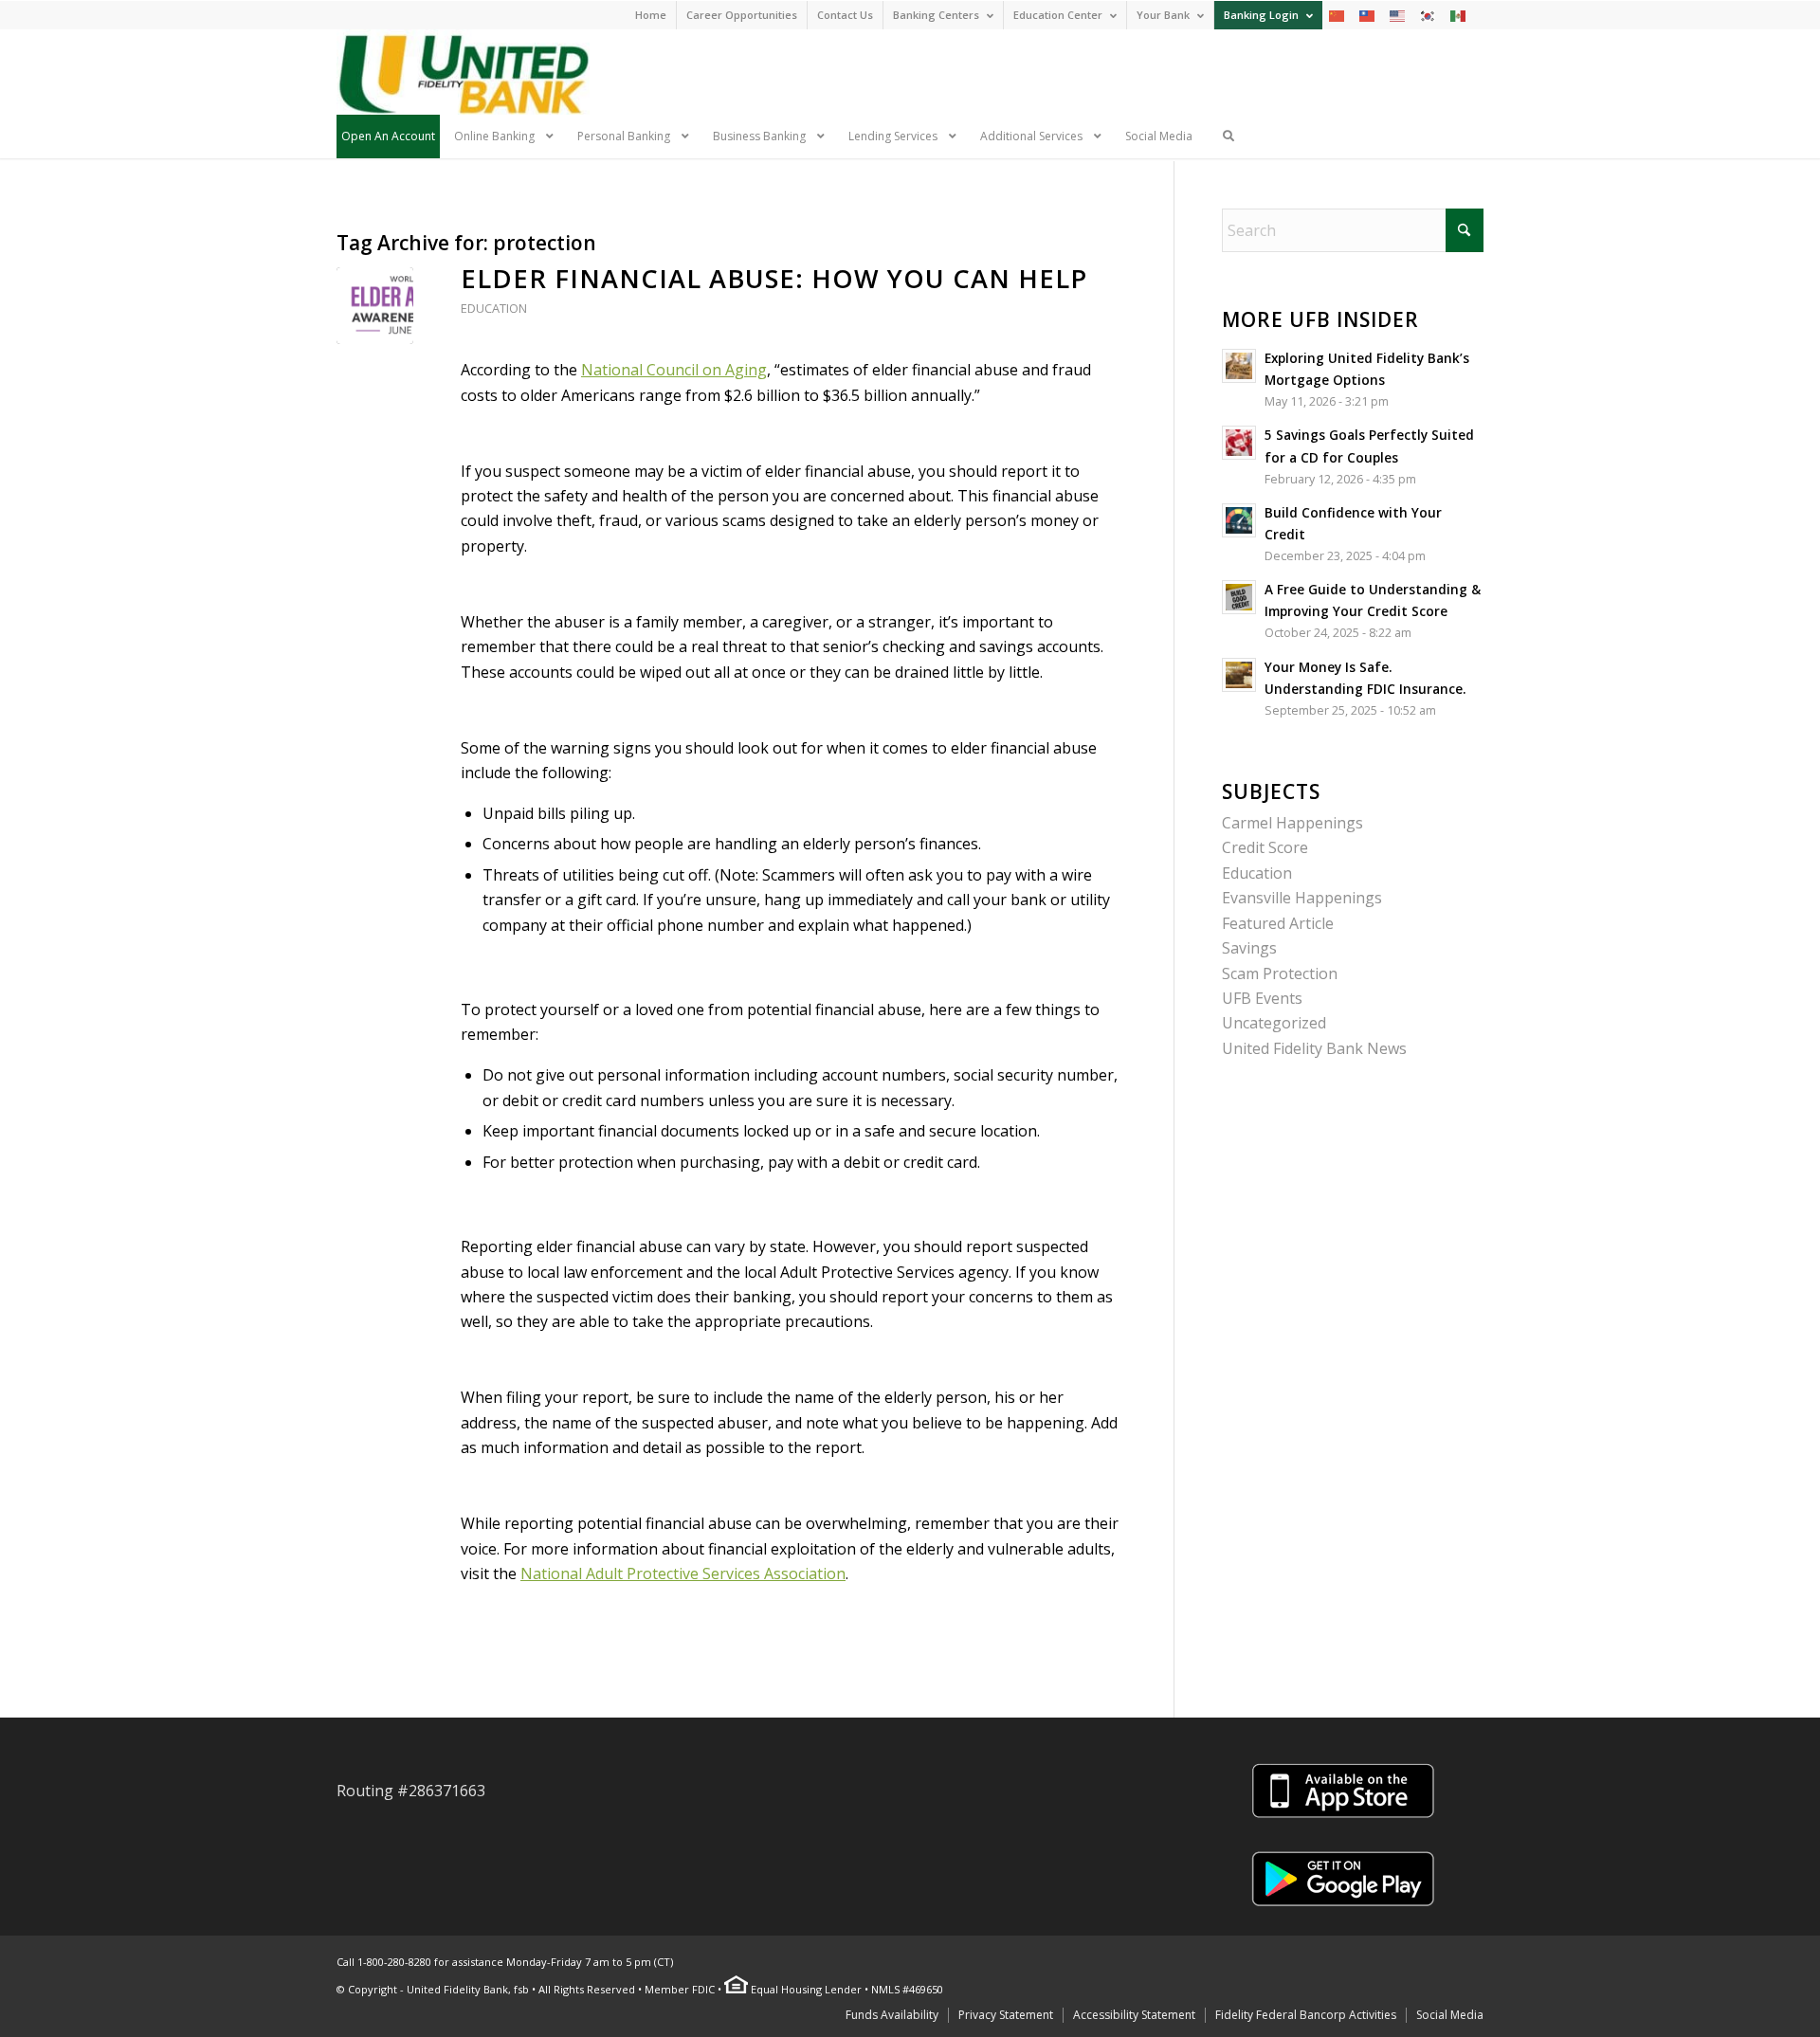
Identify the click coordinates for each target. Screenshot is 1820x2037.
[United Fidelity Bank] (463, 72)
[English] (1398, 15)
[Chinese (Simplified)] (1338, 15)
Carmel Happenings (1292, 823)
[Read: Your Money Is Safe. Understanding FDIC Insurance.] (1239, 675)
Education (494, 308)
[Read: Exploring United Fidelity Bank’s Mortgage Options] (1239, 366)
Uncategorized (1274, 1023)
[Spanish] (1459, 15)
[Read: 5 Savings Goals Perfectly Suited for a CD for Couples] (1239, 443)
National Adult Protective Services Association (683, 1573)
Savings (1249, 948)
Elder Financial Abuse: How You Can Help (774, 278)
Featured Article (1278, 923)
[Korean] (1429, 15)
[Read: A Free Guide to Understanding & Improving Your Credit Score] (1239, 597)
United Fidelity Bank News (1314, 1048)
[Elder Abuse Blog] (375, 306)
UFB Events (1262, 998)
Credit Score (1265, 847)
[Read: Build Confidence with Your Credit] (1239, 520)
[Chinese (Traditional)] (1368, 15)
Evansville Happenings (1302, 898)
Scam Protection (1280, 973)
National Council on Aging (674, 370)
